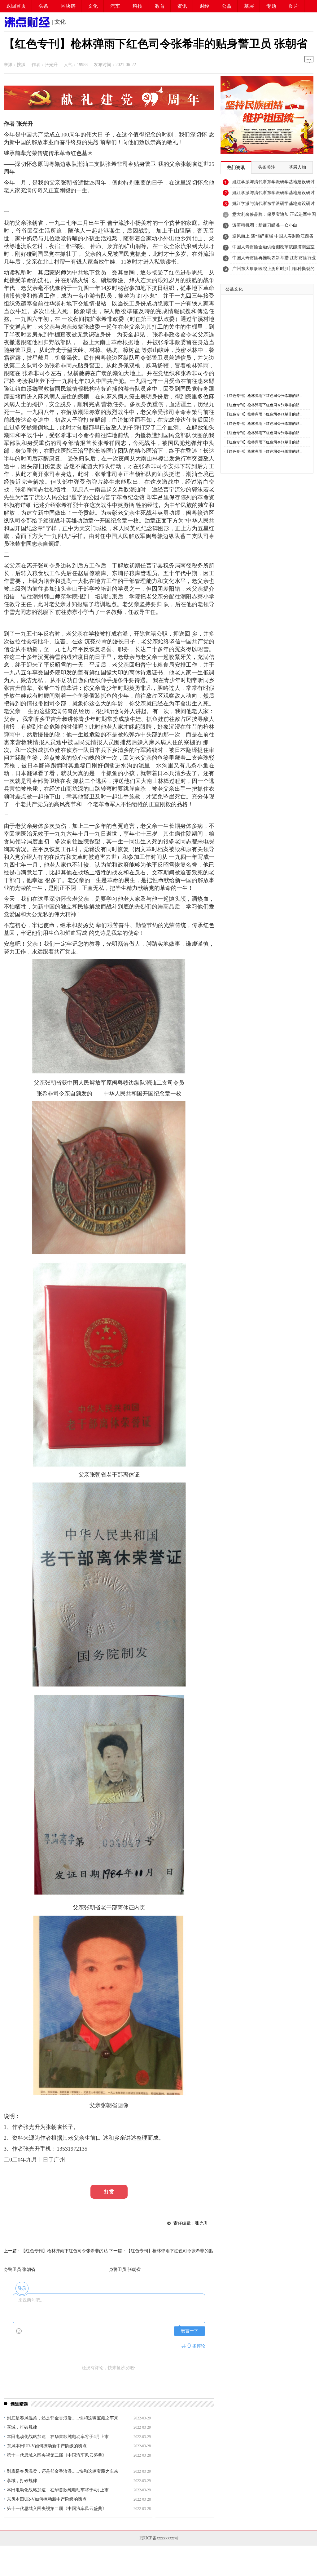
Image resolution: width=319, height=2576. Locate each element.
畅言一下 (190, 2331)
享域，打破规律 (22, 2427)
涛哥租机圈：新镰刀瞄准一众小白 (265, 225)
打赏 (109, 2192)
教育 (160, 6)
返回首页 (16, 6)
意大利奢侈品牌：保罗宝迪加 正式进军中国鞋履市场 (274, 216)
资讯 (182, 6)
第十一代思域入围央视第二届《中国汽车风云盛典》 (57, 2455)
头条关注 (267, 167)
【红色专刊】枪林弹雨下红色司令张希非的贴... (264, 396)
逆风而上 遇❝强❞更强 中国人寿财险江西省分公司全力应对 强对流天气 (273, 238)
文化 (93, 6)
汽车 (115, 6)
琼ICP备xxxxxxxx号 (160, 2538)
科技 (138, 6)
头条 (43, 6)
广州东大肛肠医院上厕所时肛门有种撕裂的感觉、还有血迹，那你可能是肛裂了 (273, 270)
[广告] (109, 108)
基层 (249, 6)
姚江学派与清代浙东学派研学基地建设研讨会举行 (273, 184)
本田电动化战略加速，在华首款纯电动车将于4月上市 (58, 2437)
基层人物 (297, 167)
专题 (271, 6)
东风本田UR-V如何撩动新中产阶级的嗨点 (47, 2446)
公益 (227, 6)
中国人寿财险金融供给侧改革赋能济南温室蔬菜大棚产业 (273, 249)
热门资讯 (236, 168)
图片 (294, 6)
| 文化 (58, 22)
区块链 (68, 6)
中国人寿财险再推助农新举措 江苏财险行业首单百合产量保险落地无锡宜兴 (274, 260)
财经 (204, 6)
